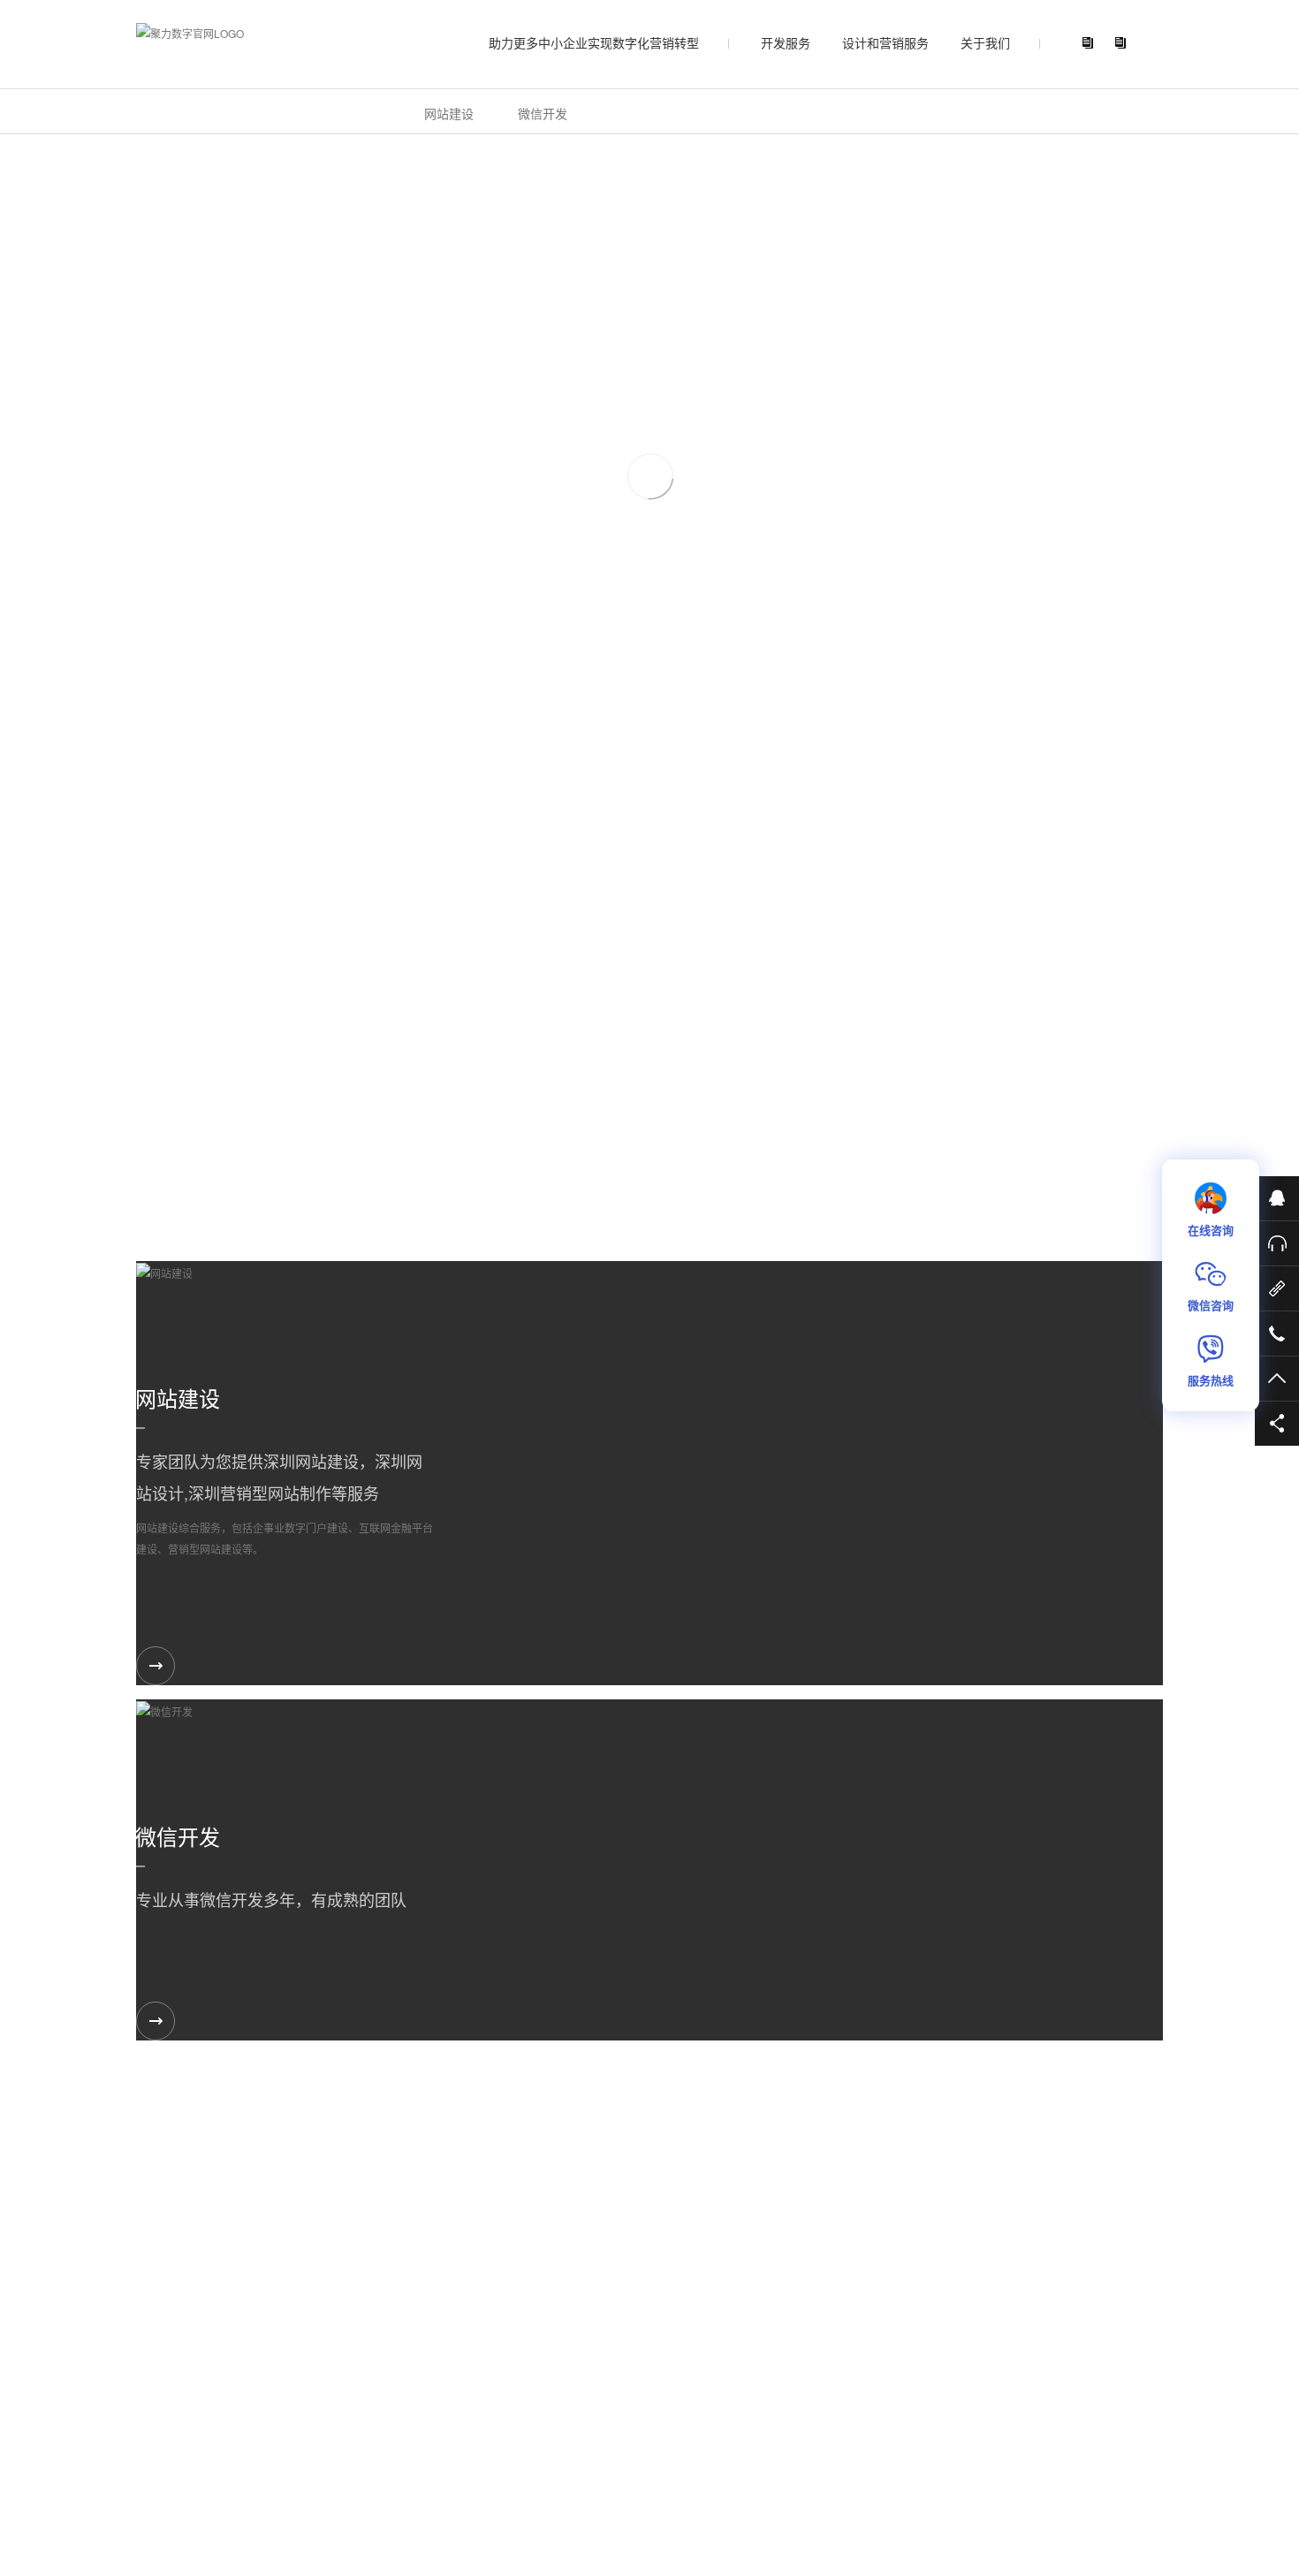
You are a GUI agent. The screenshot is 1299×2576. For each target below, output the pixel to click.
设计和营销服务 (885, 42)
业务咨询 (976, 2204)
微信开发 (543, 113)
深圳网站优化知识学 (278, 2470)
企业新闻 (516, 2376)
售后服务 (1082, 2204)
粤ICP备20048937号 (546, 2508)
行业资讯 (430, 2376)
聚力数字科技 (393, 2508)
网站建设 (449, 113)
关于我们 (985, 42)
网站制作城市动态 (371, 2470)
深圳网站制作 (196, 2470)
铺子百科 (437, 2470)
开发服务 (786, 42)
